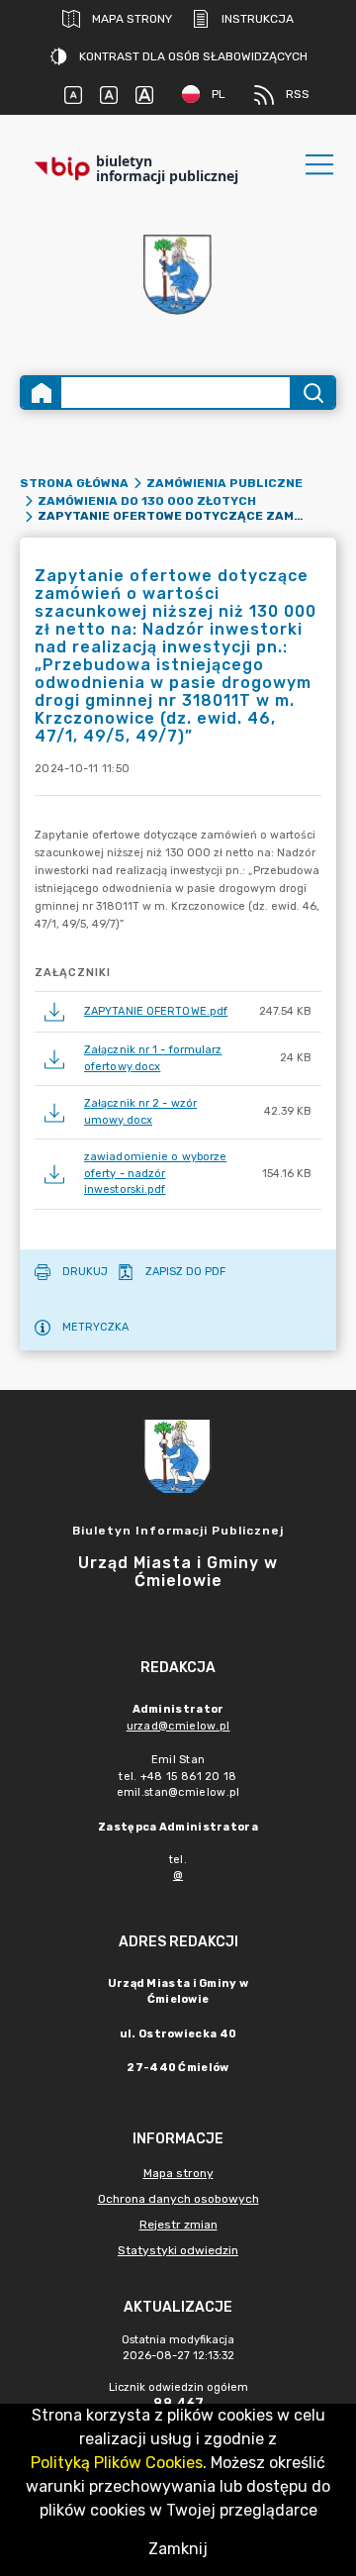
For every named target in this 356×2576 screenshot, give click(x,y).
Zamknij (178, 2549)
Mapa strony (132, 19)
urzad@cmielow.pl (178, 1726)
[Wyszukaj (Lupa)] (312, 393)
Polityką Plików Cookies (117, 2463)
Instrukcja (258, 19)
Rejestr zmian (178, 2225)
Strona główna (74, 483)
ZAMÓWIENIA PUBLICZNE (224, 483)
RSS (298, 94)
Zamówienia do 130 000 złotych (147, 501)
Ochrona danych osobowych (178, 2199)
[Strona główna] (42, 393)
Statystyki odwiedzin (178, 2250)
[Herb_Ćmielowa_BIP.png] (178, 276)
